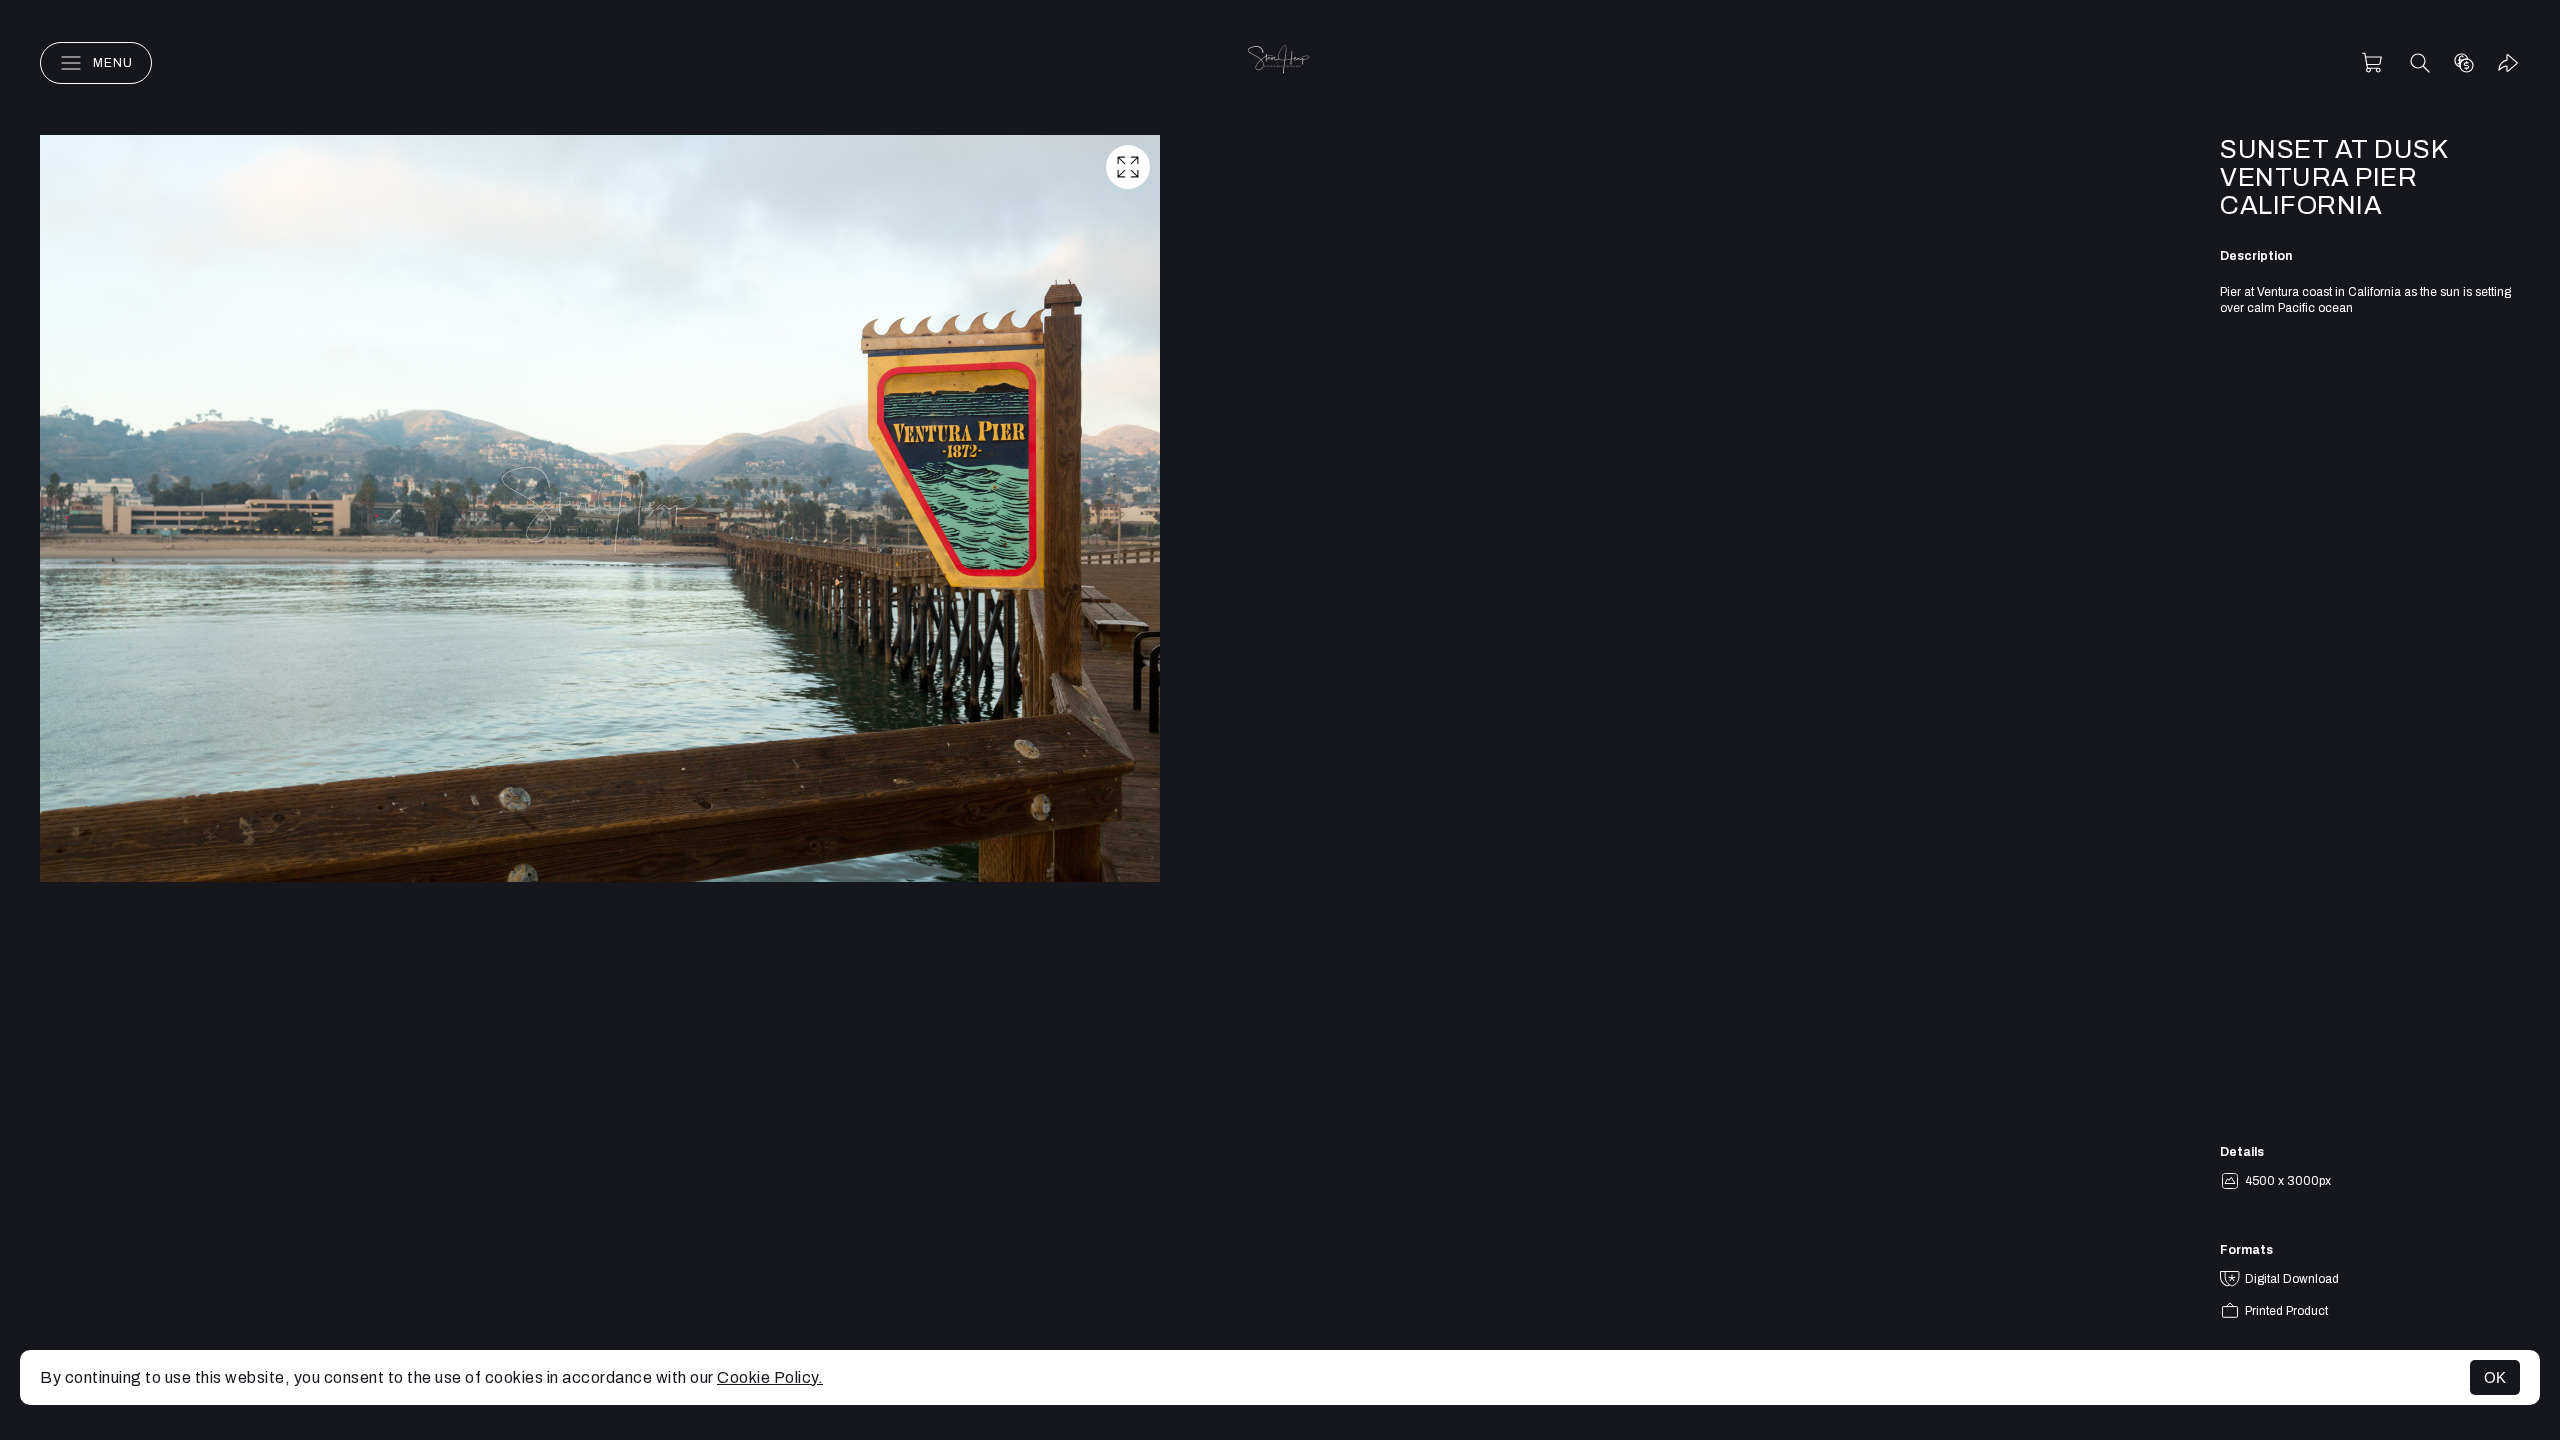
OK (2495, 1377)
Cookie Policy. (770, 1377)
